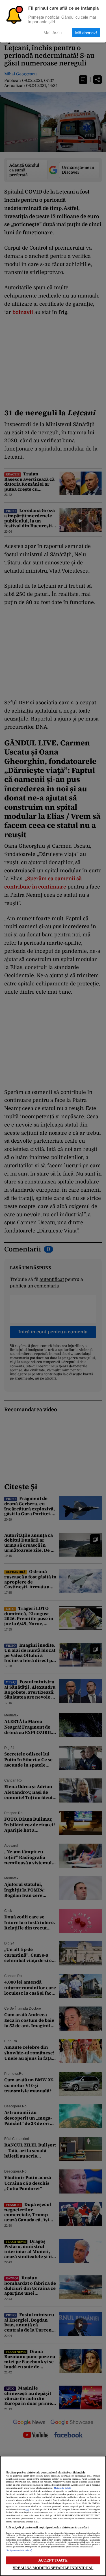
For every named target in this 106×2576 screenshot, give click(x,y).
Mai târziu (53, 32)
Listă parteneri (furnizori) (19, 2551)
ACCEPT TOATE (53, 2560)
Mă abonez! (86, 32)
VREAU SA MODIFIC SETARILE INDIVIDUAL (53, 2568)
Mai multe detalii (62, 2488)
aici (27, 2510)
